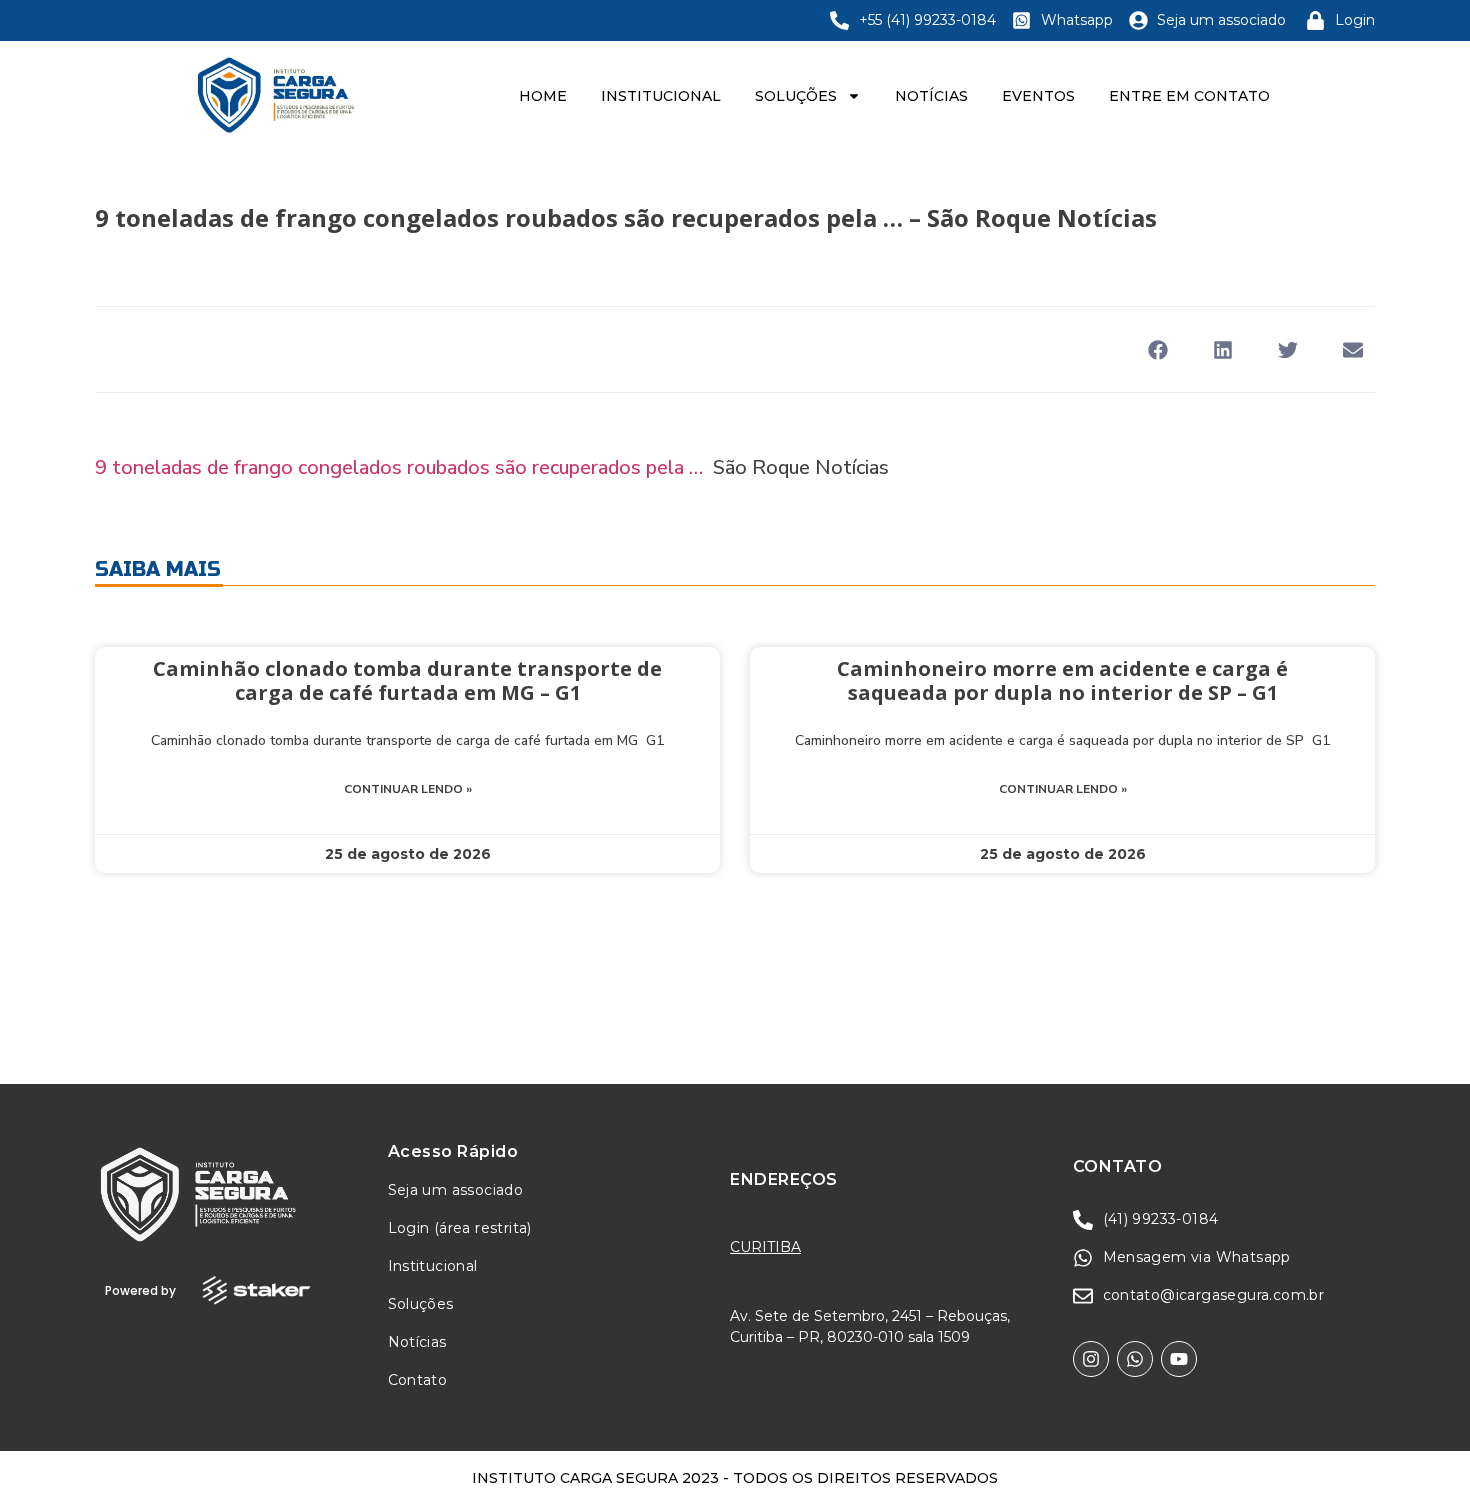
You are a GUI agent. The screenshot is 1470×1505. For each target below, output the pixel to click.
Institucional (661, 96)
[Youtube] (1179, 1359)
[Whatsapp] (1135, 1359)
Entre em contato (1189, 96)
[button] (1157, 349)
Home (543, 96)
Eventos (1038, 96)
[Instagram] (1091, 1359)
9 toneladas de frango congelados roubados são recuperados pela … (399, 467)
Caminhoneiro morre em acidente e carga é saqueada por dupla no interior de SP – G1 (1062, 680)
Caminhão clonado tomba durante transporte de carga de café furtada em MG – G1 (407, 680)
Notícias (931, 96)
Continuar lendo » (408, 789)
